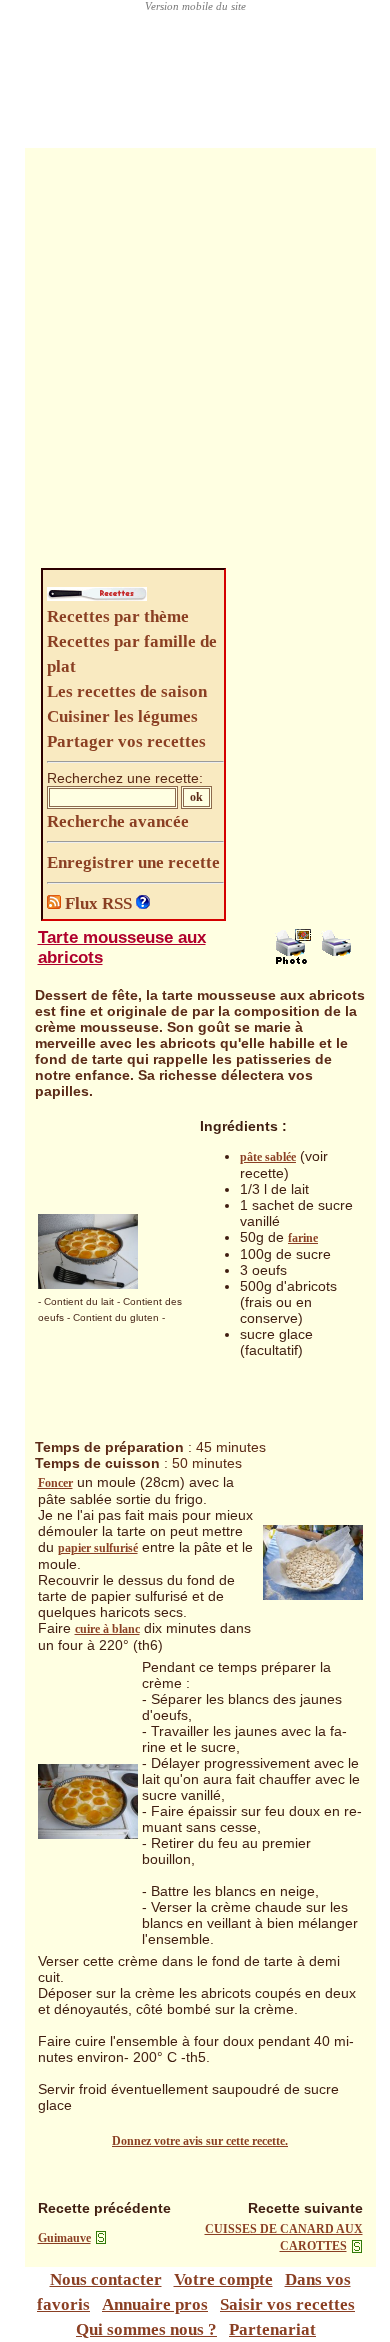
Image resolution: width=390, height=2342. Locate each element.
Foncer (55, 1483)
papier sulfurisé (98, 1548)
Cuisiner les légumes (122, 716)
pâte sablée (268, 1157)
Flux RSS (98, 903)
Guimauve (64, 2238)
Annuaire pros (155, 2304)
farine (303, 1238)
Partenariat (272, 2329)
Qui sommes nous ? (146, 2329)
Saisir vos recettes (287, 2304)
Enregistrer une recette (133, 862)
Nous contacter (106, 2279)
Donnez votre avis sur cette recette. (200, 2141)
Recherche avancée (118, 821)
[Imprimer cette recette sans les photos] (339, 960)
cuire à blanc (107, 1629)
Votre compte (223, 2279)
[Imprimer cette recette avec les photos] (293, 960)
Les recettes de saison (127, 691)
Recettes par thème (118, 616)
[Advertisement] (195, 363)
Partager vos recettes (126, 741)
